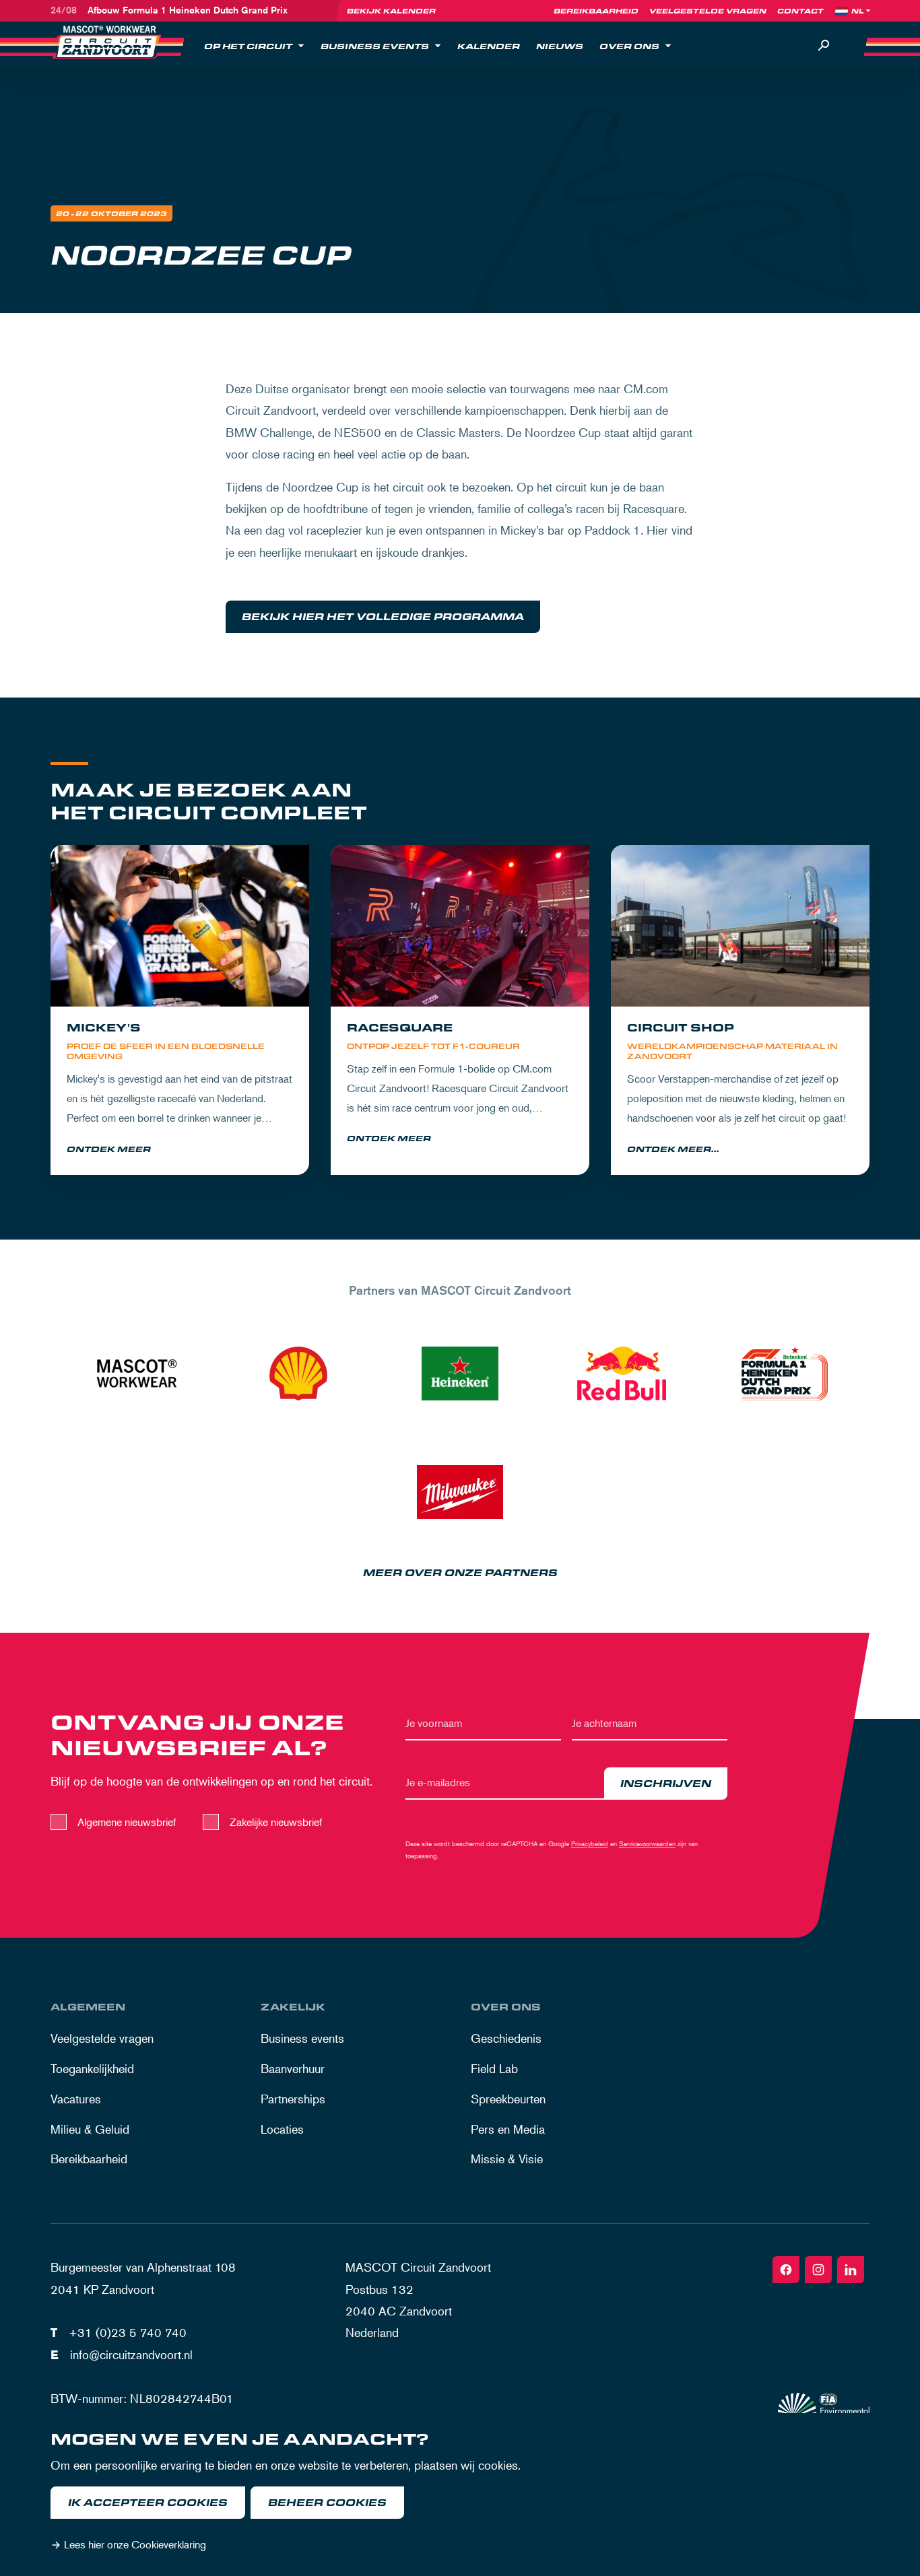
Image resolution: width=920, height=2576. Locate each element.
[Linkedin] (851, 2270)
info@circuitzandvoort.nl (131, 2354)
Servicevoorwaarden (647, 1843)
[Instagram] (818, 2270)
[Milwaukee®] (460, 1492)
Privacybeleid (590, 1843)
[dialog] (460, 2495)
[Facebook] (786, 2270)
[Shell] (298, 1374)
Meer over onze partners (460, 1573)
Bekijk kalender (391, 11)
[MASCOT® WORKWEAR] (137, 1374)
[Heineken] (460, 1374)
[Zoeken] (824, 46)
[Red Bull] (622, 1374)
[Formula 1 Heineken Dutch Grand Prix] (783, 1374)
